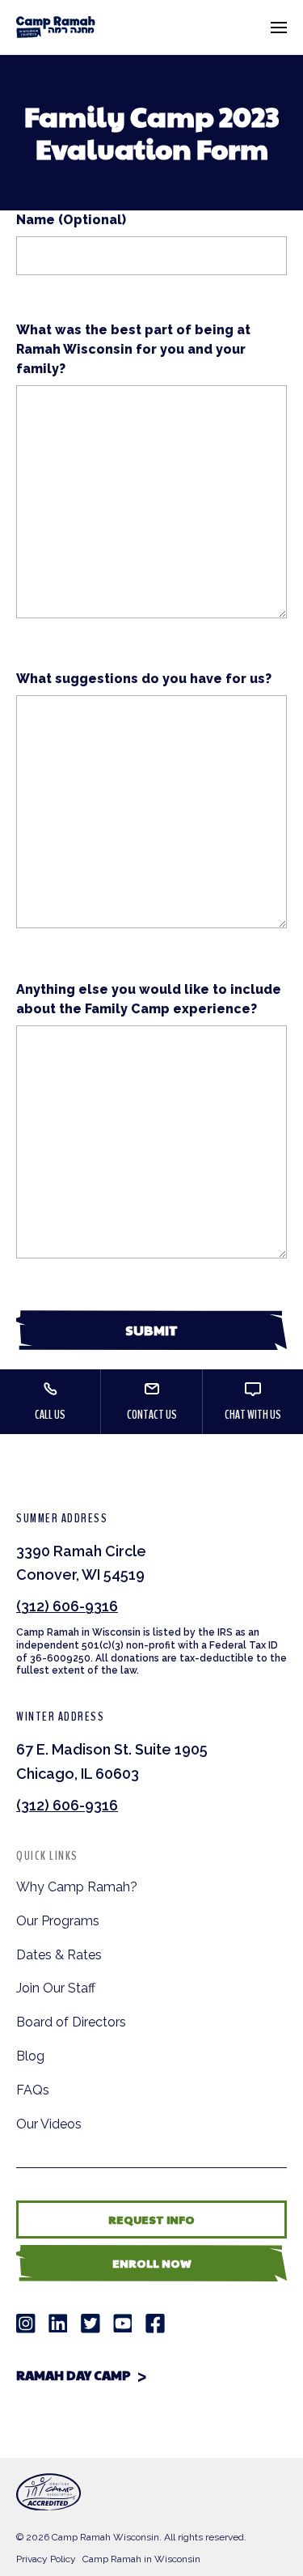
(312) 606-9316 (67, 1606)
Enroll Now (152, 2263)
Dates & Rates (59, 1955)
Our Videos (49, 2124)
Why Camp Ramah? (77, 1887)
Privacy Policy (46, 2559)
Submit (151, 1330)
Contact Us (152, 1415)
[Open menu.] (279, 28)
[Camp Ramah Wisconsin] (56, 27)
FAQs (33, 2090)
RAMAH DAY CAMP (74, 2375)
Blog (30, 2056)
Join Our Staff (56, 1988)
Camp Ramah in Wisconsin (141, 2559)
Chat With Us (253, 1415)
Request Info (151, 2219)
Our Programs (58, 1921)
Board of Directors (71, 2022)
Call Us (50, 1415)
